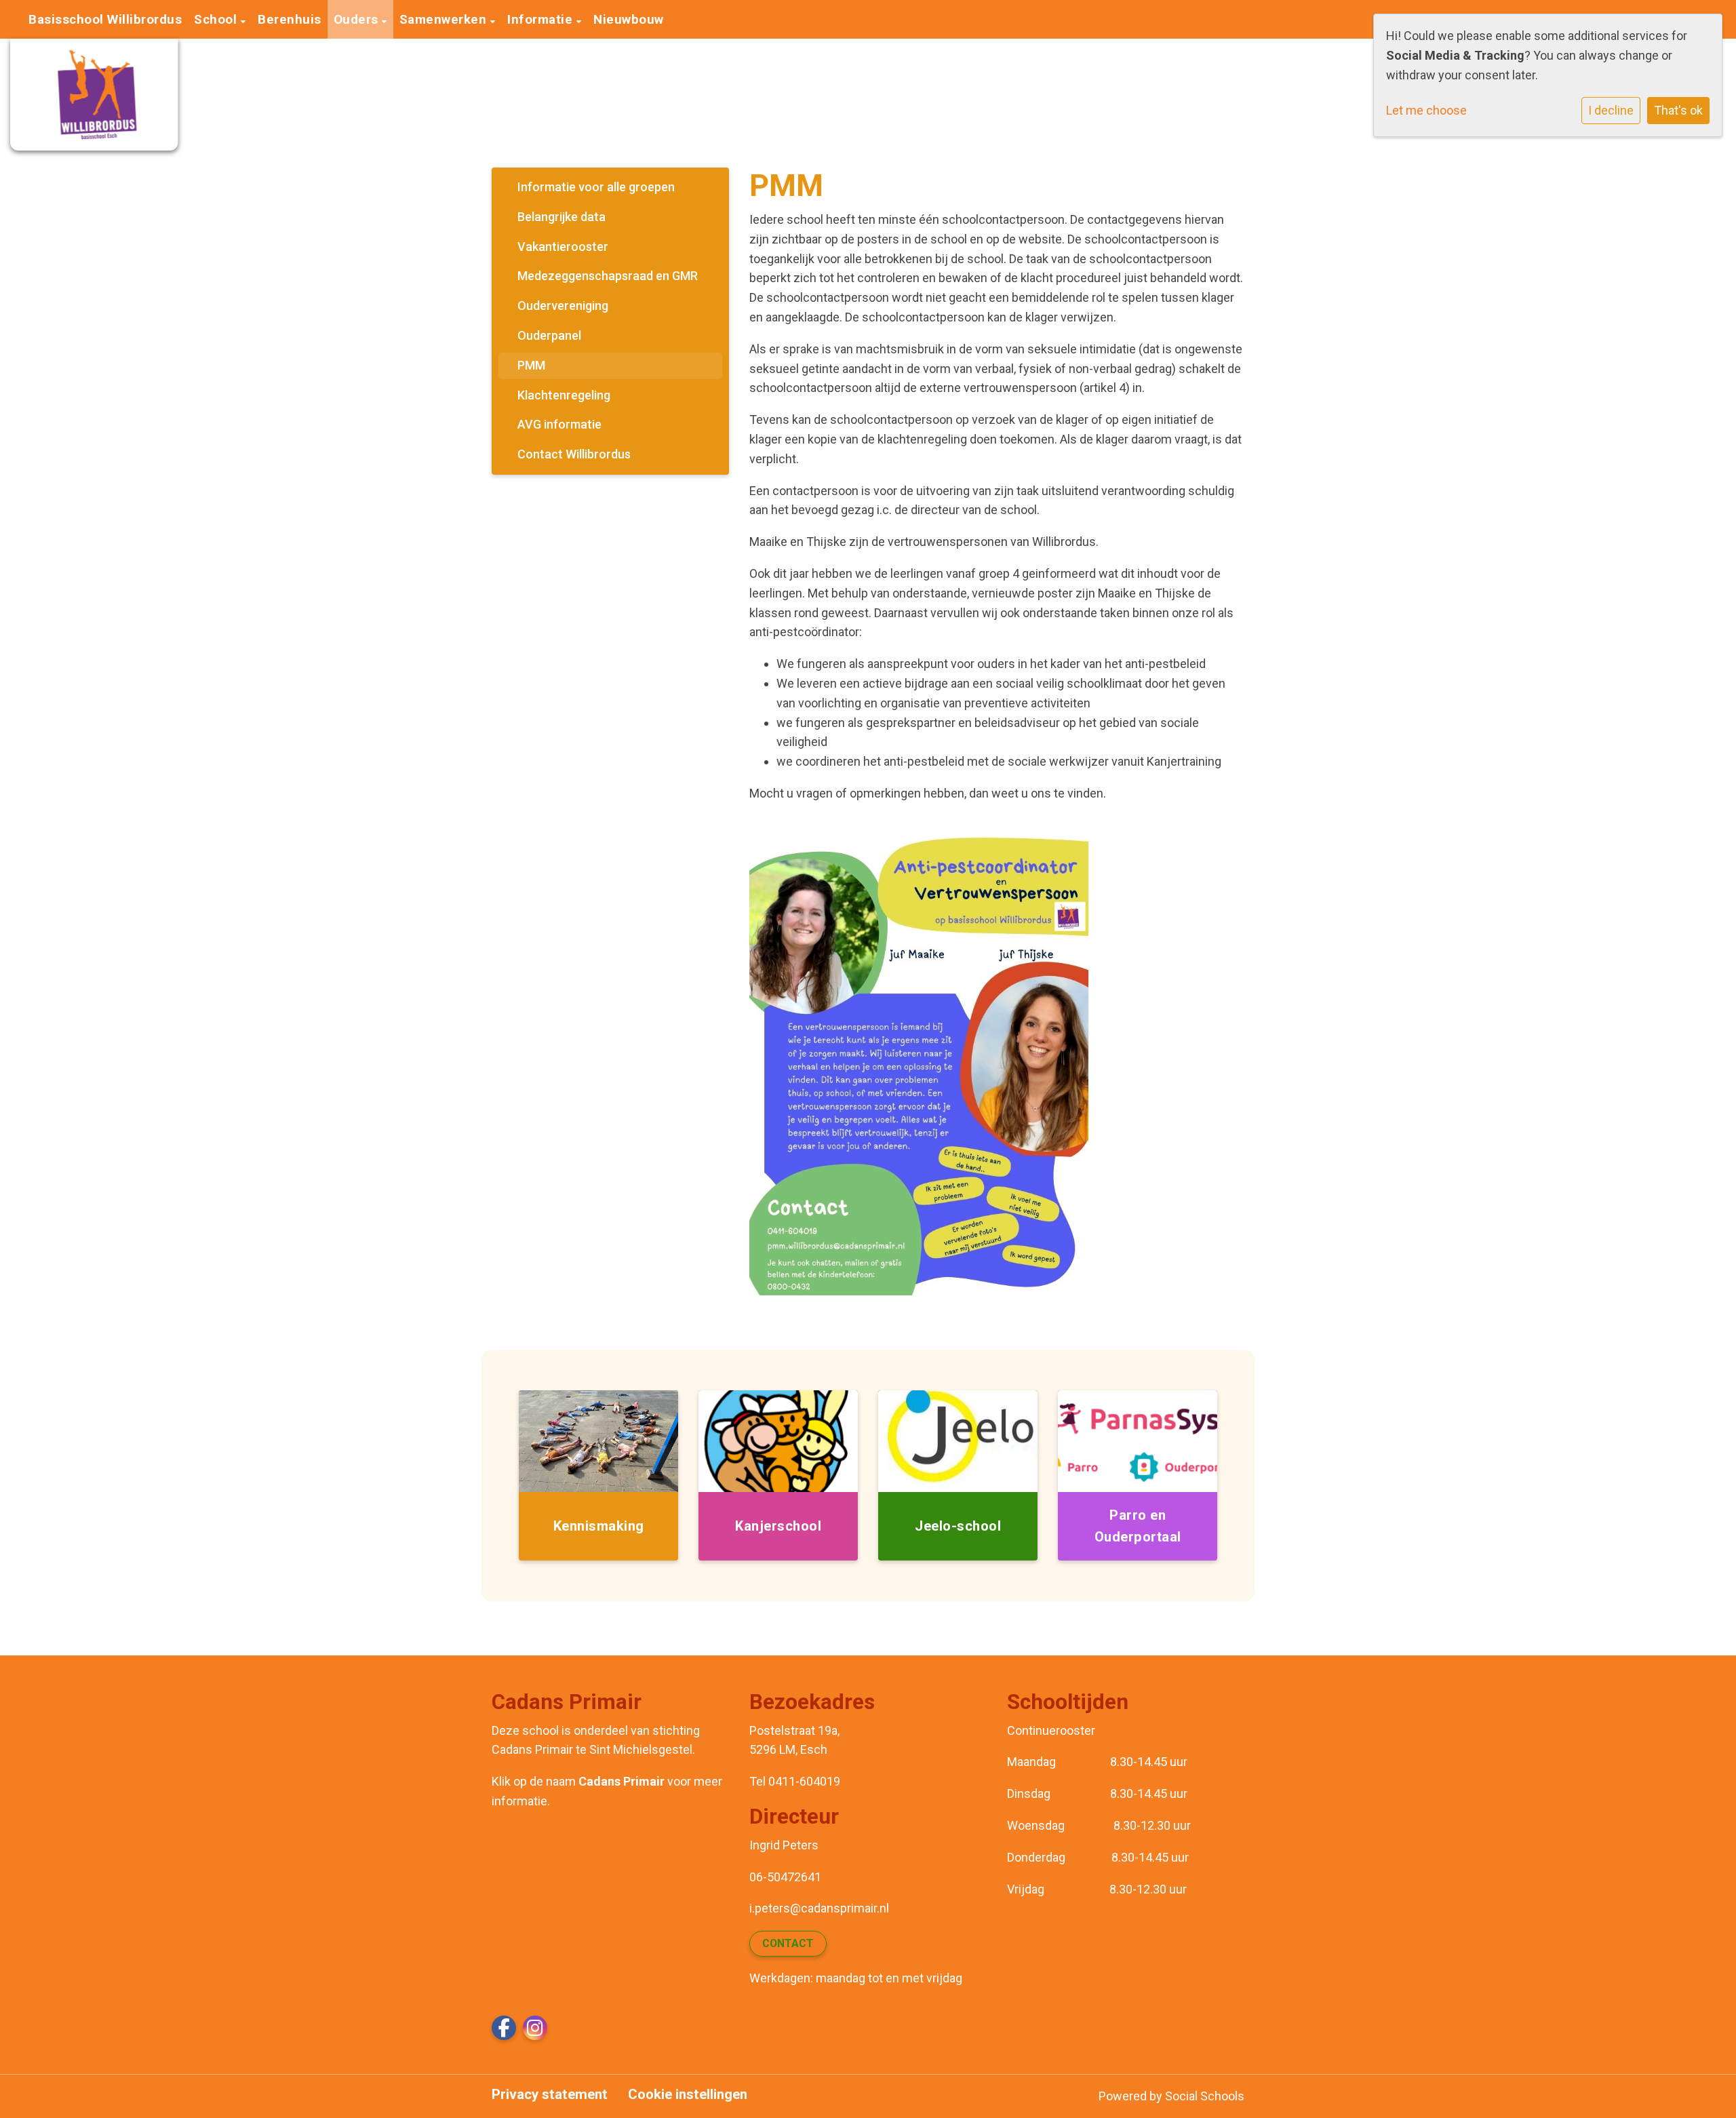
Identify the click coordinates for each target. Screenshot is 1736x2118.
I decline (1611, 110)
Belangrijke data (561, 217)
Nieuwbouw (629, 19)
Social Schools (1205, 2096)
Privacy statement (550, 2095)
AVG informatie (559, 424)
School (217, 19)
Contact (788, 1943)
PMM (531, 365)
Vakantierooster (563, 247)
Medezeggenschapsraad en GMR (608, 276)
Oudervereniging (563, 306)
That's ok (1678, 110)
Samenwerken (445, 19)
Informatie (542, 19)
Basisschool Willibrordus (105, 19)
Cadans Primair (622, 1781)
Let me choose (1426, 110)
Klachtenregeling (564, 395)
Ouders (358, 19)
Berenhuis (290, 19)
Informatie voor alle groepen (596, 187)
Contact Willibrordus (574, 454)
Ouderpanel (549, 335)
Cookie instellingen (688, 2095)
